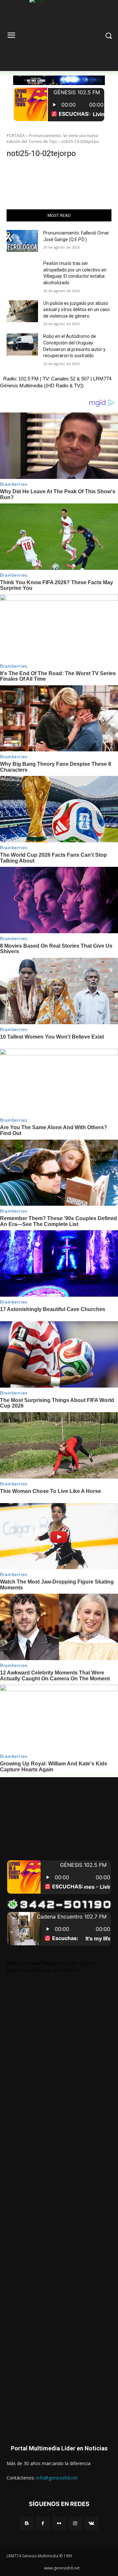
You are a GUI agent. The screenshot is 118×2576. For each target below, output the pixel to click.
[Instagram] (75, 2523)
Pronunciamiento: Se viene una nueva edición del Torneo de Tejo (52, 139)
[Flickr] (59, 2523)
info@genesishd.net (57, 2478)
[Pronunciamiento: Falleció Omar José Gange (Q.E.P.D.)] (22, 241)
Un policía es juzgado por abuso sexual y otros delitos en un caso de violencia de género (77, 310)
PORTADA (16, 136)
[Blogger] (27, 2523)
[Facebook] (43, 2523)
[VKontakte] (91, 2523)
